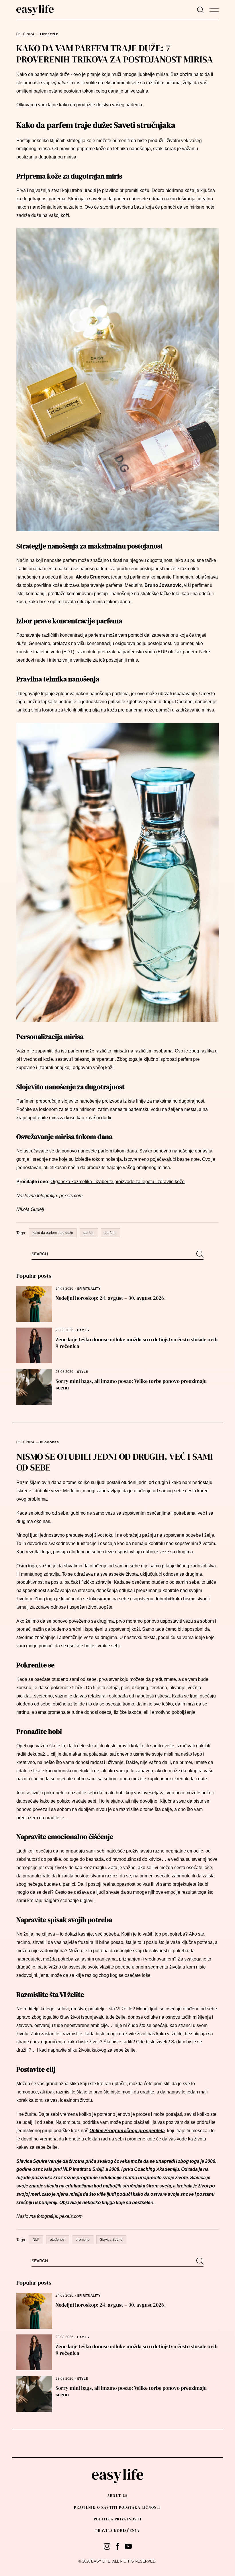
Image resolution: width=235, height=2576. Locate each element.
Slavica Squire (111, 2240)
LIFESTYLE (49, 34)
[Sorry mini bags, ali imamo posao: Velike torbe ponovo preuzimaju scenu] (34, 1387)
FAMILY (83, 1330)
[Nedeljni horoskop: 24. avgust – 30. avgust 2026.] (34, 1304)
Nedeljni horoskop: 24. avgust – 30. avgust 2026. (111, 1298)
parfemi (110, 1233)
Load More (117, 2444)
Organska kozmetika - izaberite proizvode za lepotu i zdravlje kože (117, 1182)
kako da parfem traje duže (53, 1233)
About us (117, 2496)
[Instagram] (107, 2546)
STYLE (83, 1372)
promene (83, 2240)
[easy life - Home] (35, 10)
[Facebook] (118, 2546)
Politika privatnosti (117, 2519)
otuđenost (58, 2240)
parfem (89, 1233)
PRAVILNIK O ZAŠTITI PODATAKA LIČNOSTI (117, 2507)
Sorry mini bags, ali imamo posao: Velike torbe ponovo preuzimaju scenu (131, 1384)
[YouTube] (128, 2546)
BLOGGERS (50, 1442)
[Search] (200, 10)
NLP (36, 2240)
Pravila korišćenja (117, 2531)
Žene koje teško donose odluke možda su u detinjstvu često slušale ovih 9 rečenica (137, 1343)
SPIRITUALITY (89, 1289)
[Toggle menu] (214, 10)
